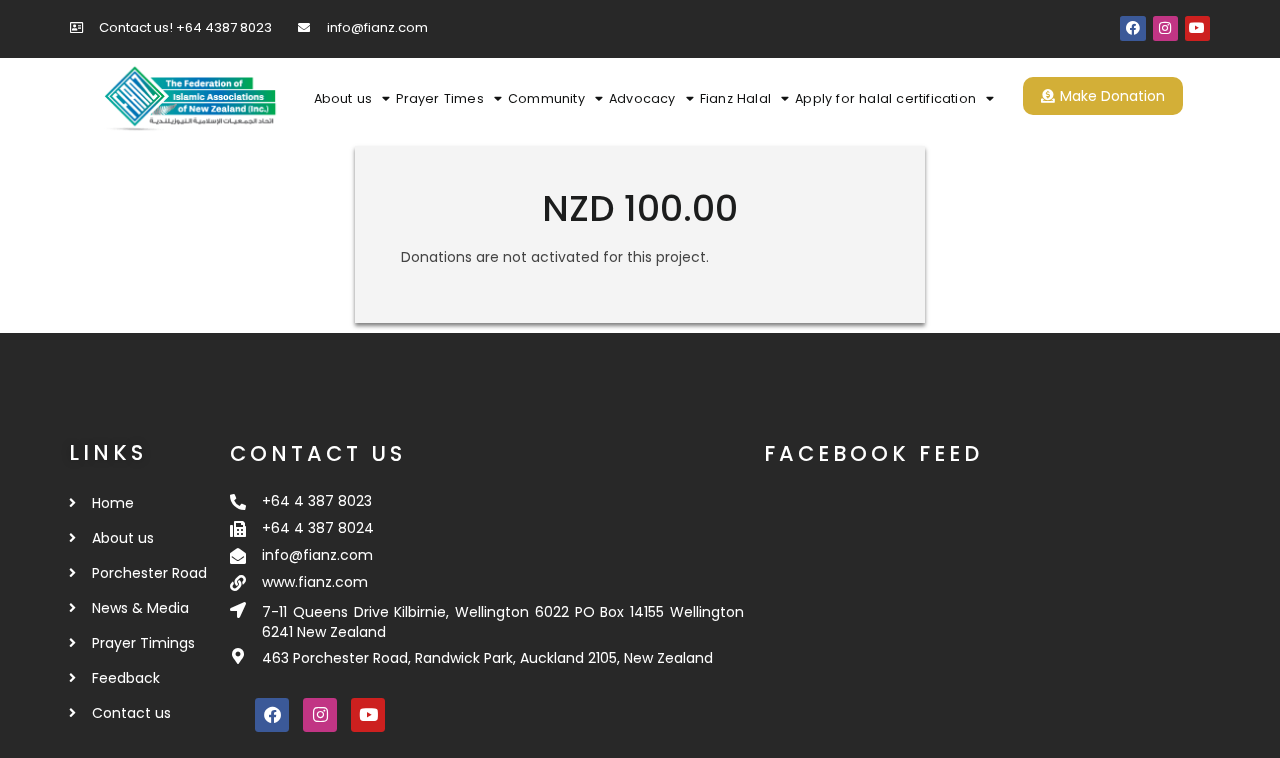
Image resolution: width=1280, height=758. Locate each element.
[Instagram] (1165, 28)
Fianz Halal (735, 98)
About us (343, 98)
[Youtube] (1197, 28)
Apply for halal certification (885, 98)
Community (546, 98)
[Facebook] (1132, 28)
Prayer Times (439, 98)
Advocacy (642, 98)
